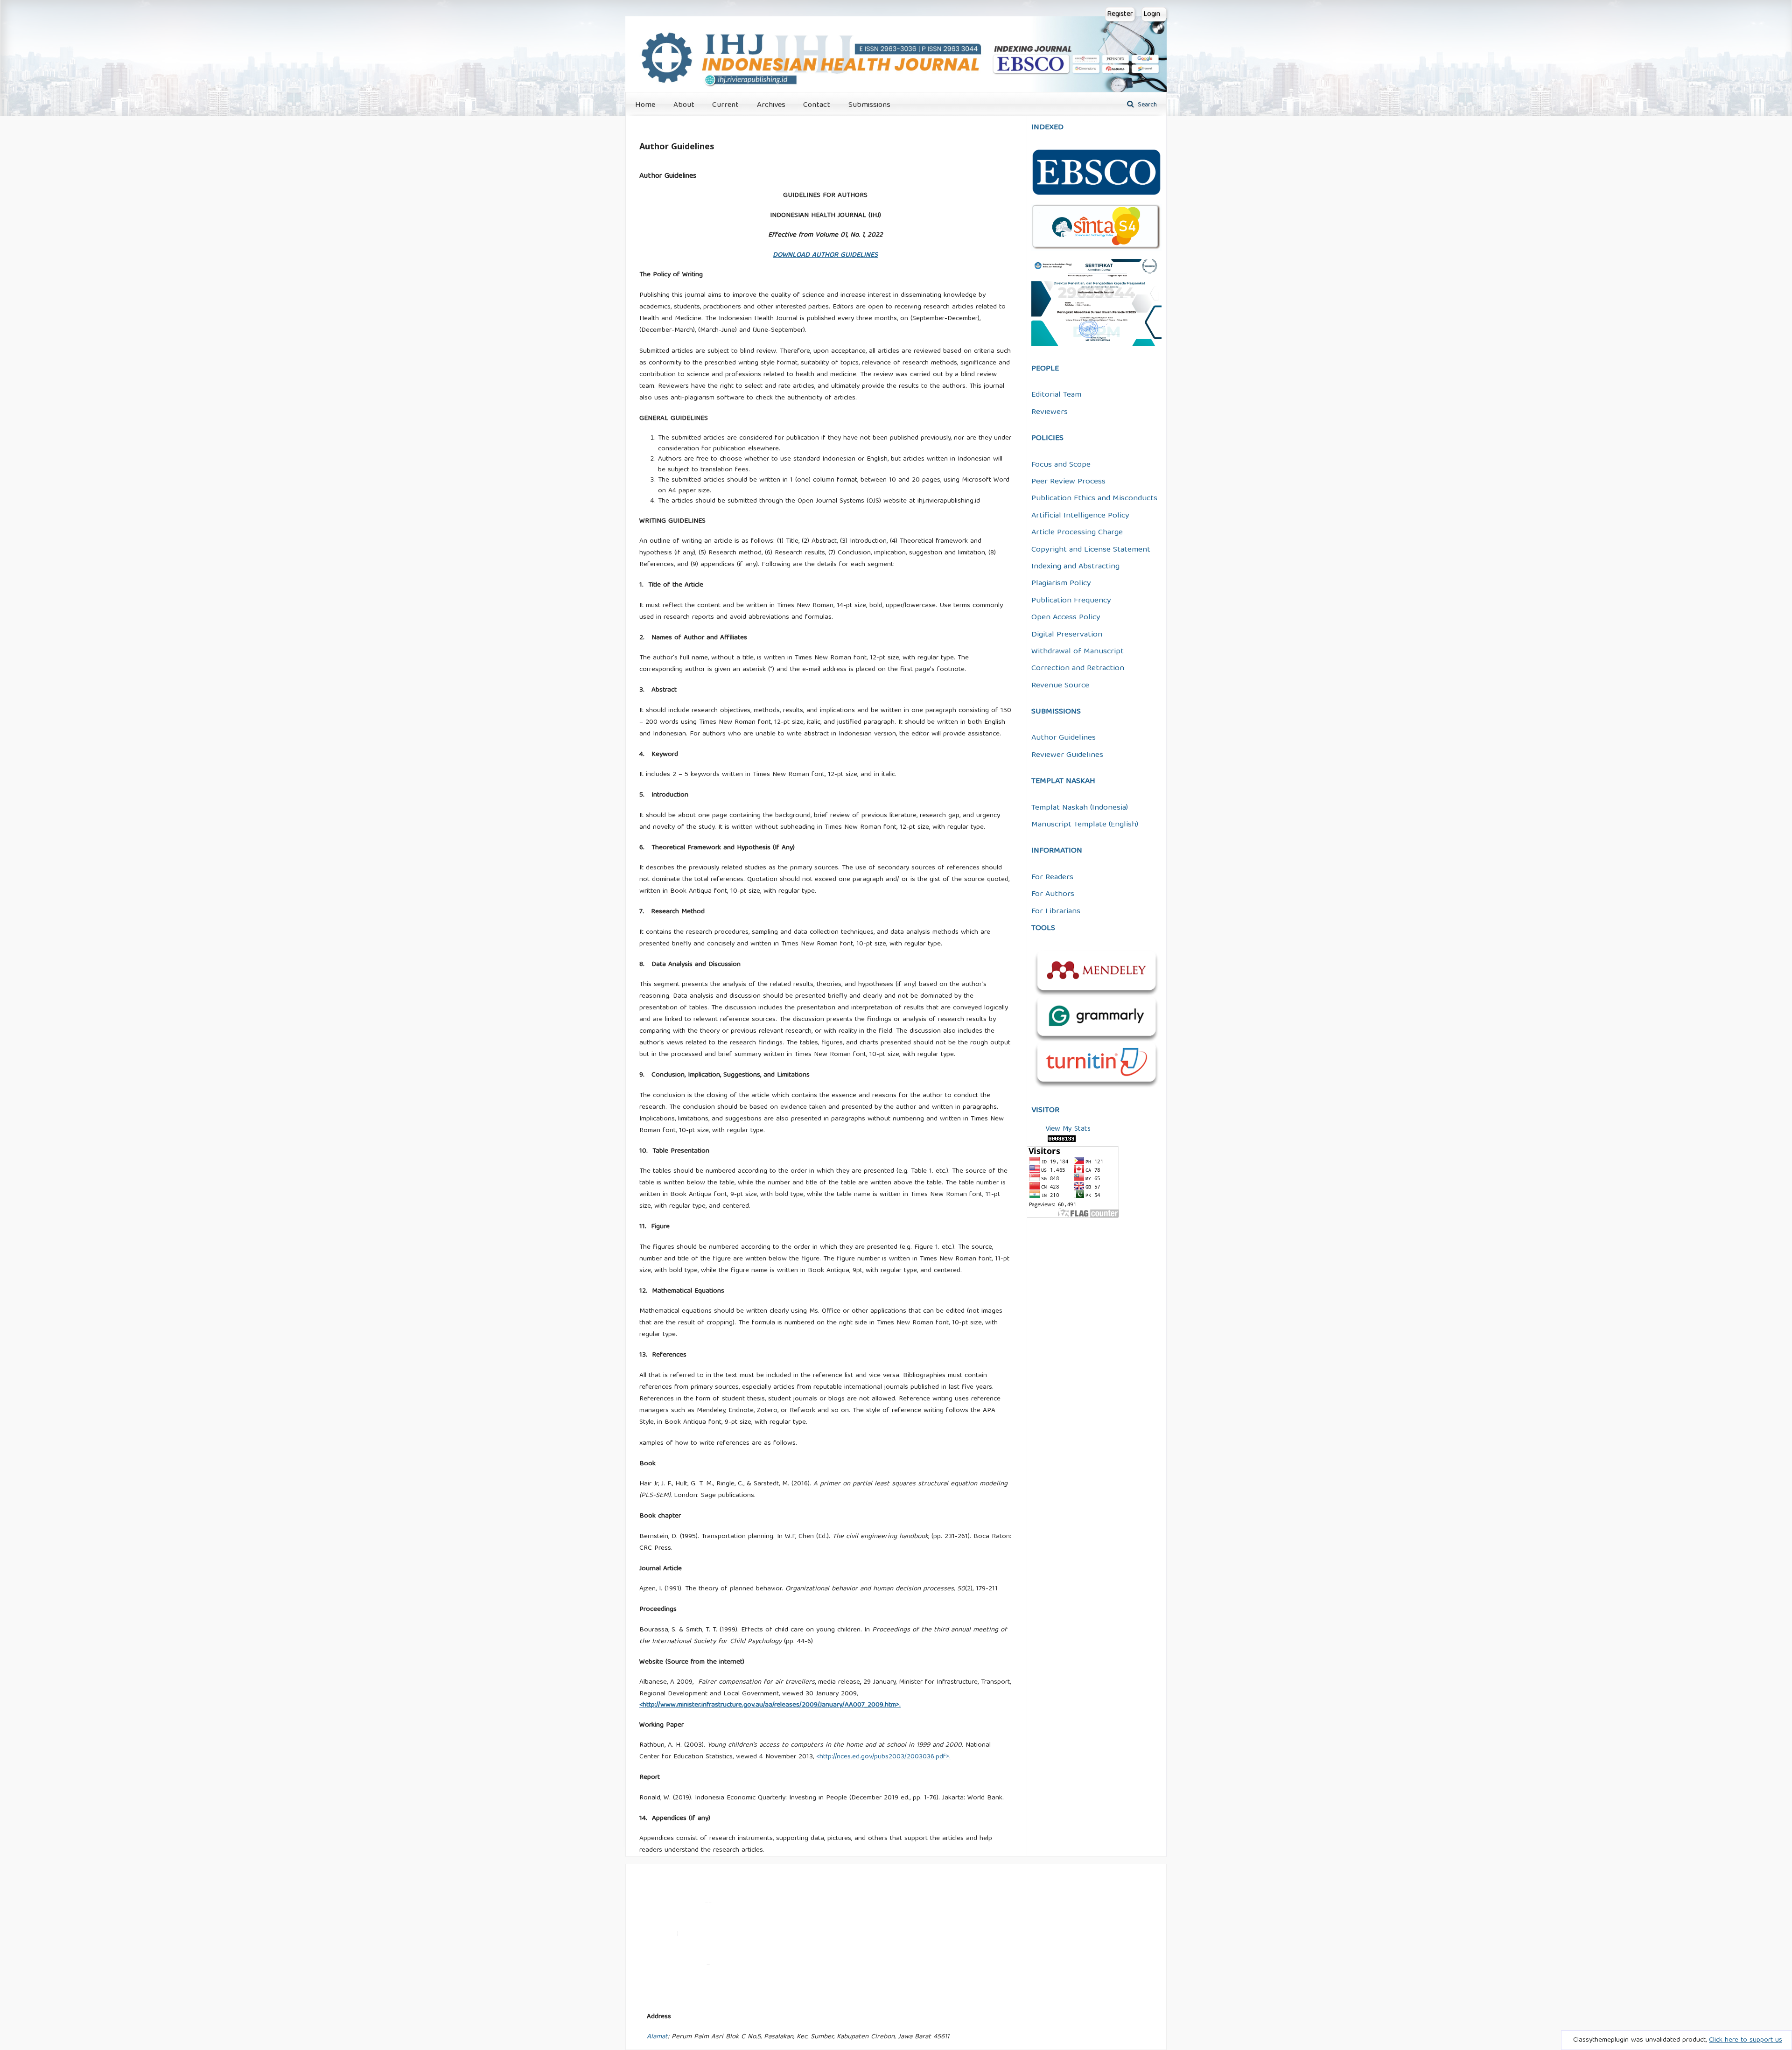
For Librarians (1056, 912)
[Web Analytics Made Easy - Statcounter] (1063, 1140)
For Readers (1052, 878)
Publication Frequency (1071, 601)
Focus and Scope (1061, 465)
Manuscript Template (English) (1085, 825)
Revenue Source (1060, 686)
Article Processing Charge (1077, 533)
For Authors (1053, 894)
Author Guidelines (1064, 738)
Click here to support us (1746, 2040)
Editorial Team (1056, 395)
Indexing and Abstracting (1075, 567)
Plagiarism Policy (1061, 584)
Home (645, 105)
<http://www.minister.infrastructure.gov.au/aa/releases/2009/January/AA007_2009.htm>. (770, 1705)
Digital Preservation (1067, 635)
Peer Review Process (1068, 482)
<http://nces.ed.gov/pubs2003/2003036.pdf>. (883, 1757)
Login (1152, 14)
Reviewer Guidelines (1067, 755)
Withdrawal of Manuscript (1078, 652)
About (684, 105)
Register (1120, 14)
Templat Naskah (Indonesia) (1080, 808)
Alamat (657, 2037)
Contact (817, 105)
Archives (771, 105)
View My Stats (1068, 1129)
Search (1146, 105)
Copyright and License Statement (1091, 550)
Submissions (869, 105)
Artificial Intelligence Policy (1080, 516)
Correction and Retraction (1078, 668)
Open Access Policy (1066, 618)
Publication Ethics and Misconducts (1094, 499)
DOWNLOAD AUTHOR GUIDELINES (825, 255)
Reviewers (1050, 412)
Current (725, 105)
